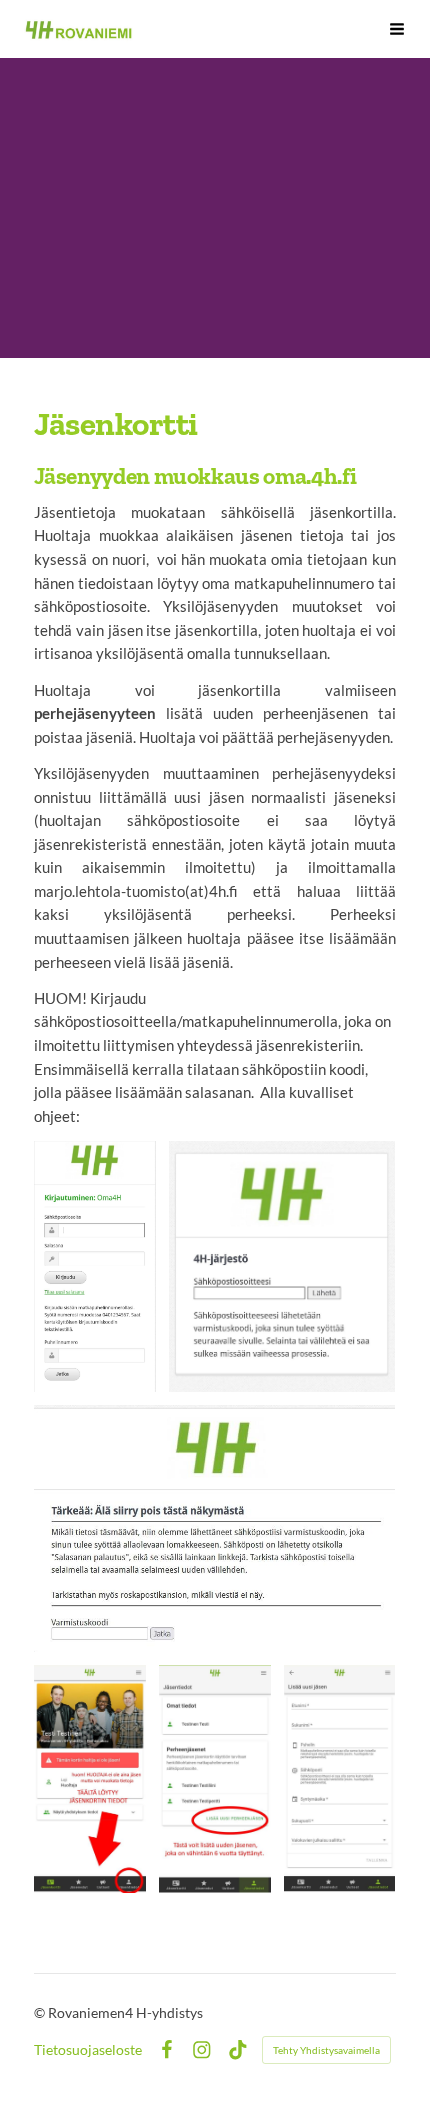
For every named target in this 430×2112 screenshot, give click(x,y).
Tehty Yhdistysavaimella (326, 2050)
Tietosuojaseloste (88, 2050)
